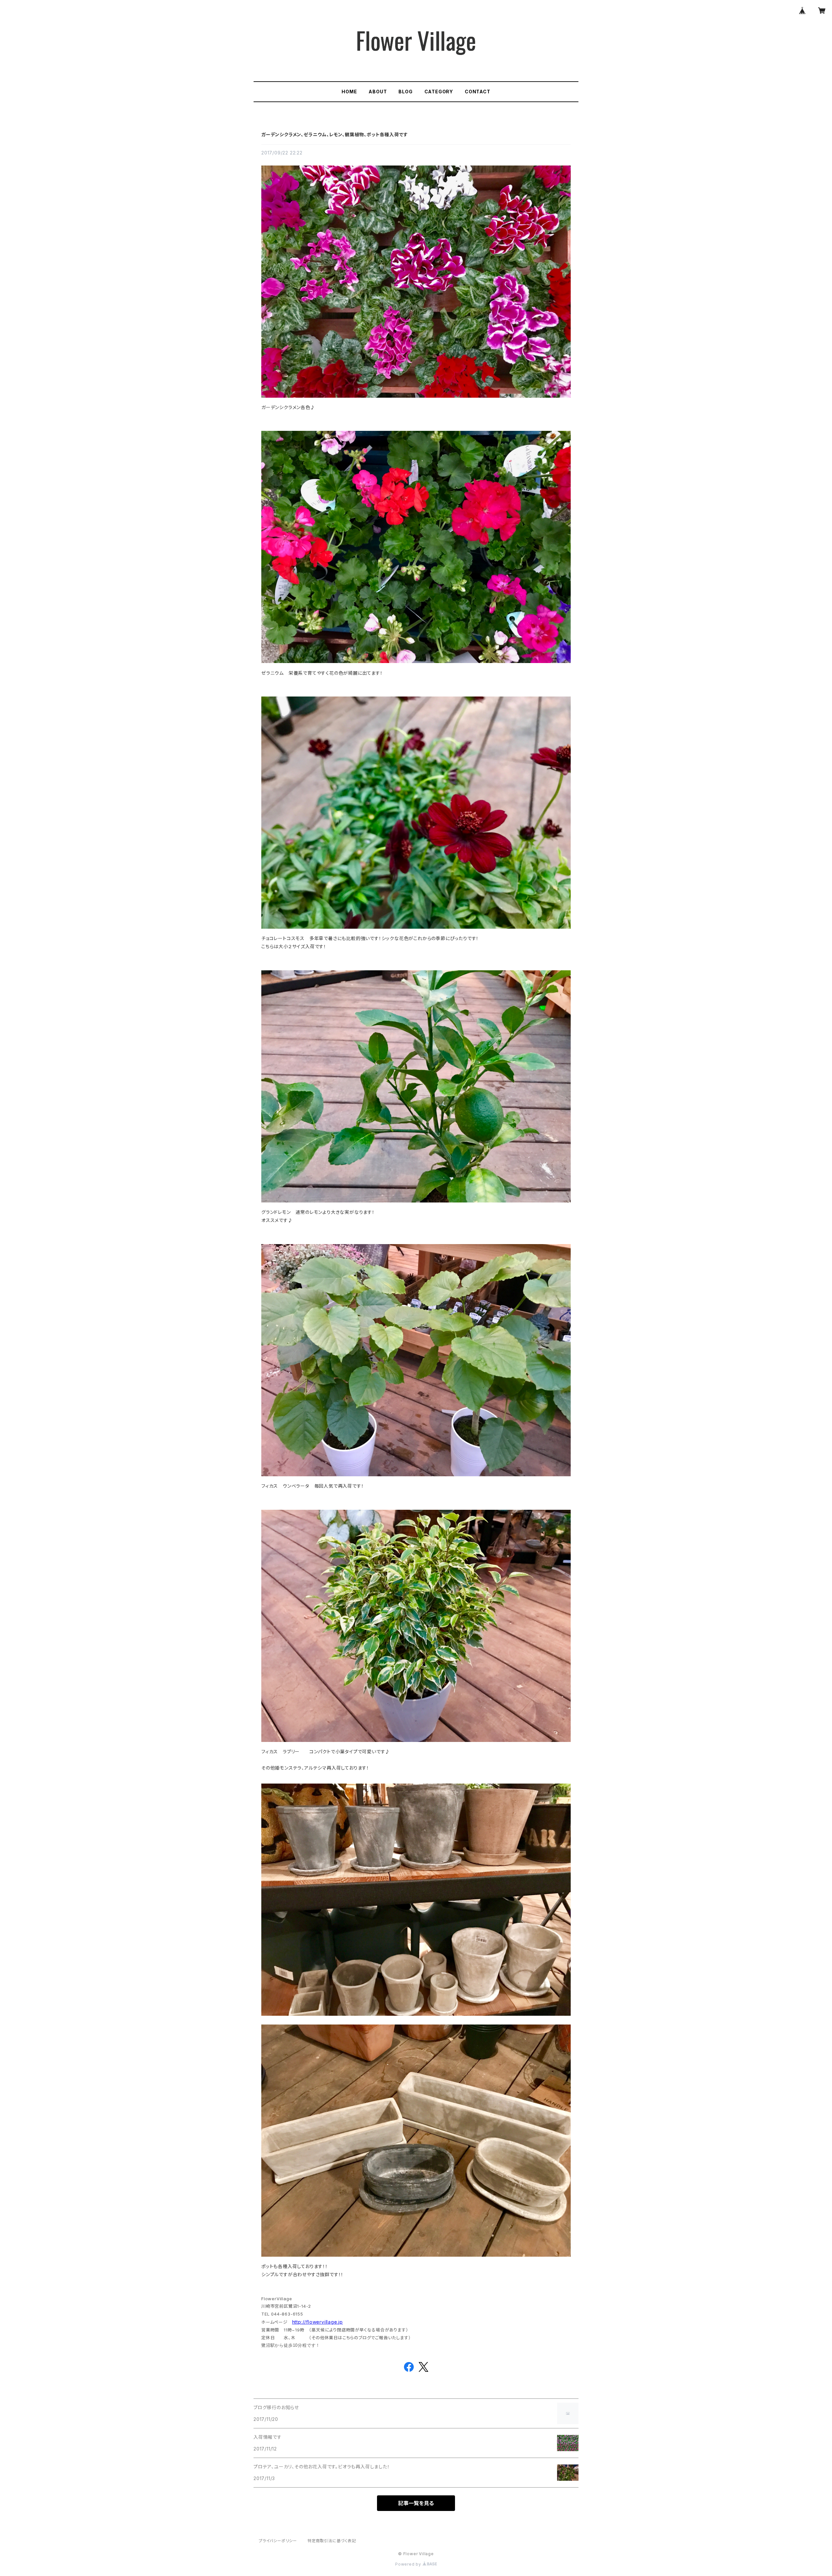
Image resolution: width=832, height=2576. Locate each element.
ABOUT (378, 92)
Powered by (409, 2564)
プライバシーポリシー (278, 2541)
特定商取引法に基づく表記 (332, 2541)
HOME (349, 92)
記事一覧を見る (416, 2503)
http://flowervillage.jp (318, 2322)
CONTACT (478, 92)
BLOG (405, 92)
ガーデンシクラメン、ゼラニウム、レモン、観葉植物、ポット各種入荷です (335, 134)
